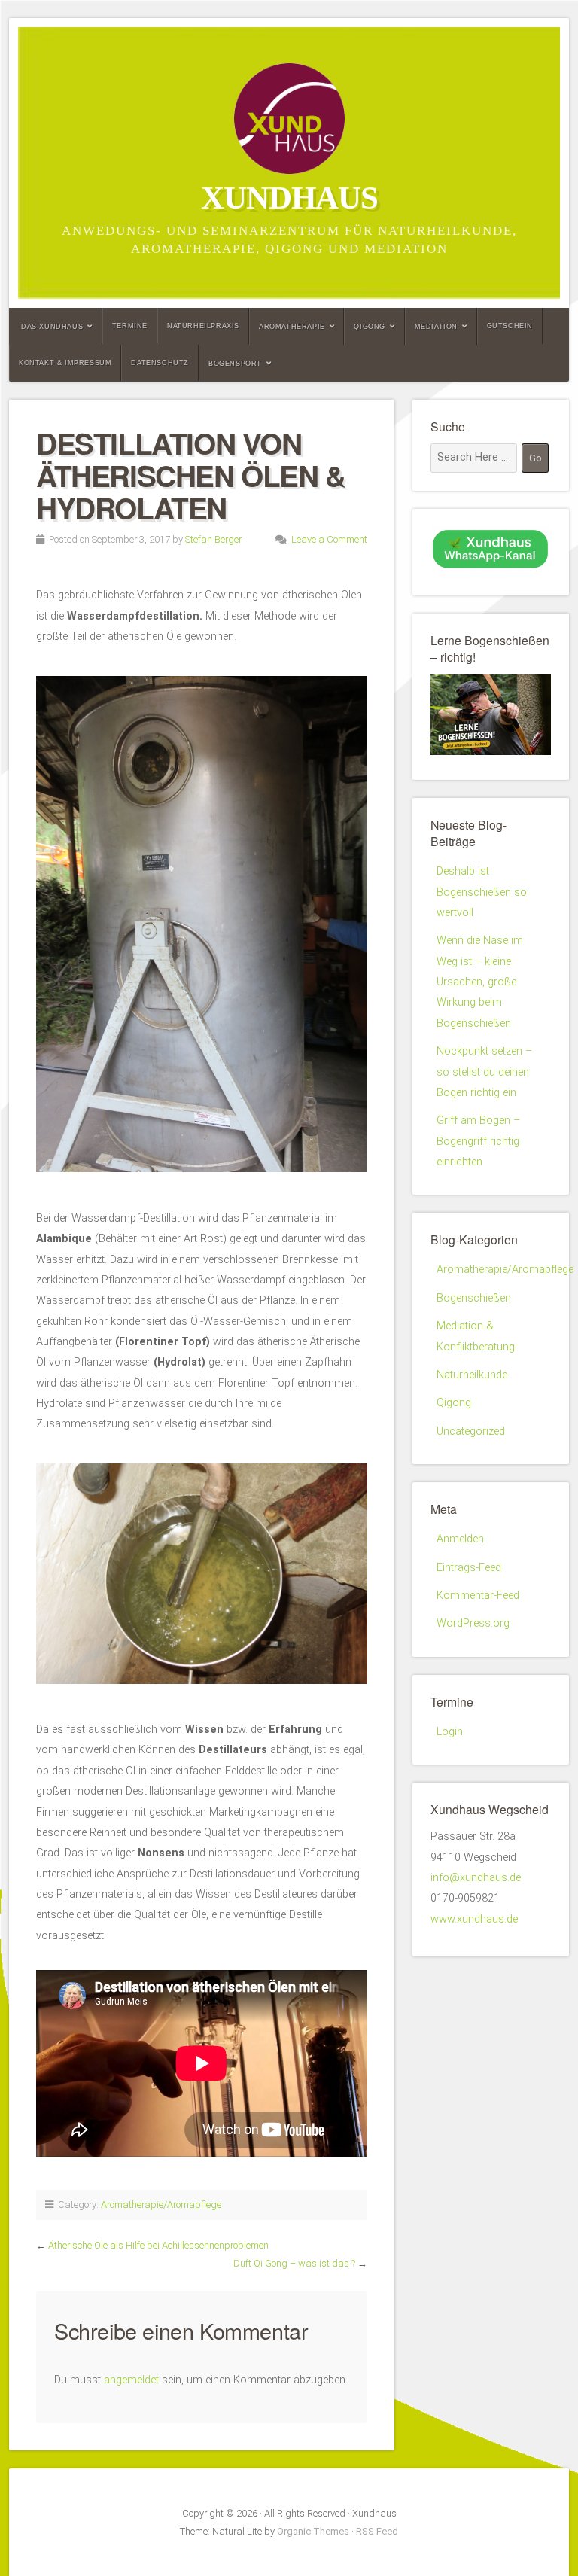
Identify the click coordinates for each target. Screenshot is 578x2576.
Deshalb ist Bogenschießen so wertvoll (482, 892)
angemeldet (131, 2380)
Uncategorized (471, 1431)
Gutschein (510, 326)
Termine (130, 326)
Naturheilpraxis (203, 326)
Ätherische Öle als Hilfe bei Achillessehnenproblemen (158, 2245)
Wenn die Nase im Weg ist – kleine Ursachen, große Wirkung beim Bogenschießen (480, 982)
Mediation (436, 327)
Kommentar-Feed (478, 1596)
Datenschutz (160, 363)
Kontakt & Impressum (65, 363)
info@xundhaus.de (476, 1878)
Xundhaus (289, 198)
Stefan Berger (213, 539)
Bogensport (235, 364)
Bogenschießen (474, 1298)
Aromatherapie (292, 327)
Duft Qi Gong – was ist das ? (294, 2263)
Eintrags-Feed (469, 1568)
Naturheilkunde (472, 1375)
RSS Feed (377, 2531)
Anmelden (460, 1539)
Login (450, 1732)
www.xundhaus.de (474, 1919)
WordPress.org (473, 1623)
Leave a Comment (329, 539)
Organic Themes (313, 2531)
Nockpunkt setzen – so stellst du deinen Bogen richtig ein (484, 1072)
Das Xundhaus (52, 327)
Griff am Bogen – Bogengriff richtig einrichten (478, 1141)
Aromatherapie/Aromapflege (161, 2205)
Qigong (370, 327)
